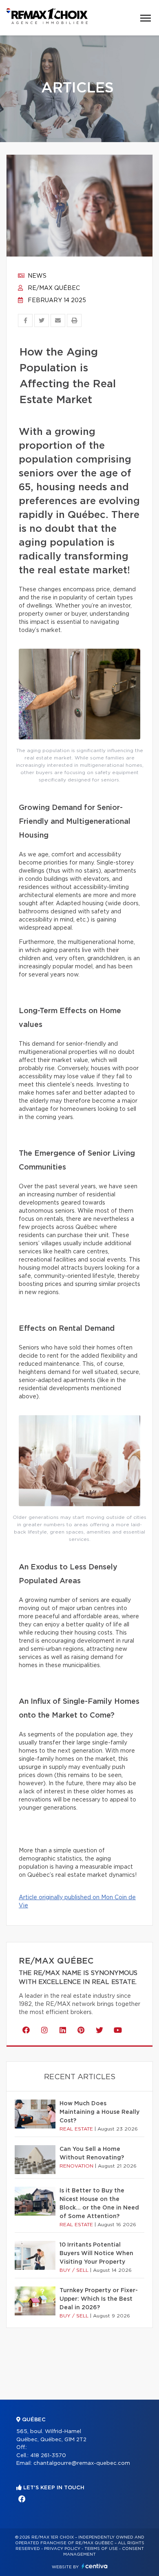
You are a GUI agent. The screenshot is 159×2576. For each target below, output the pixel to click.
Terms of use (101, 2549)
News (36, 276)
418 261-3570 (48, 2456)
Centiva (95, 2566)
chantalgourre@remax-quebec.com (82, 2463)
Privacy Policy (62, 2549)
